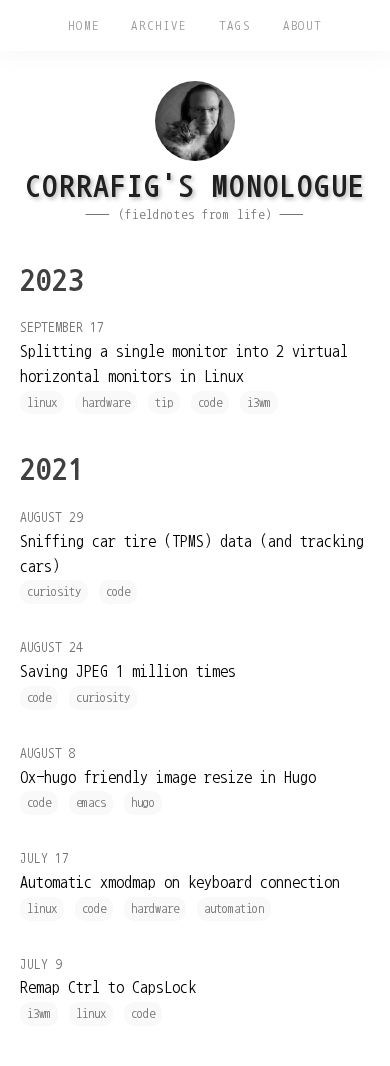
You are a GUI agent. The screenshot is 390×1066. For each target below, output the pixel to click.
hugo (143, 802)
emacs (91, 802)
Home (84, 25)
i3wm (259, 402)
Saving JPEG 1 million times (128, 671)
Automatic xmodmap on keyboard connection (180, 882)
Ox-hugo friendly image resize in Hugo (168, 777)
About (303, 25)
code (210, 402)
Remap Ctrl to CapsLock (108, 987)
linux (42, 402)
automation (234, 908)
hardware (106, 402)
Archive (158, 25)
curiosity (54, 591)
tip (164, 402)
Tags (235, 25)
